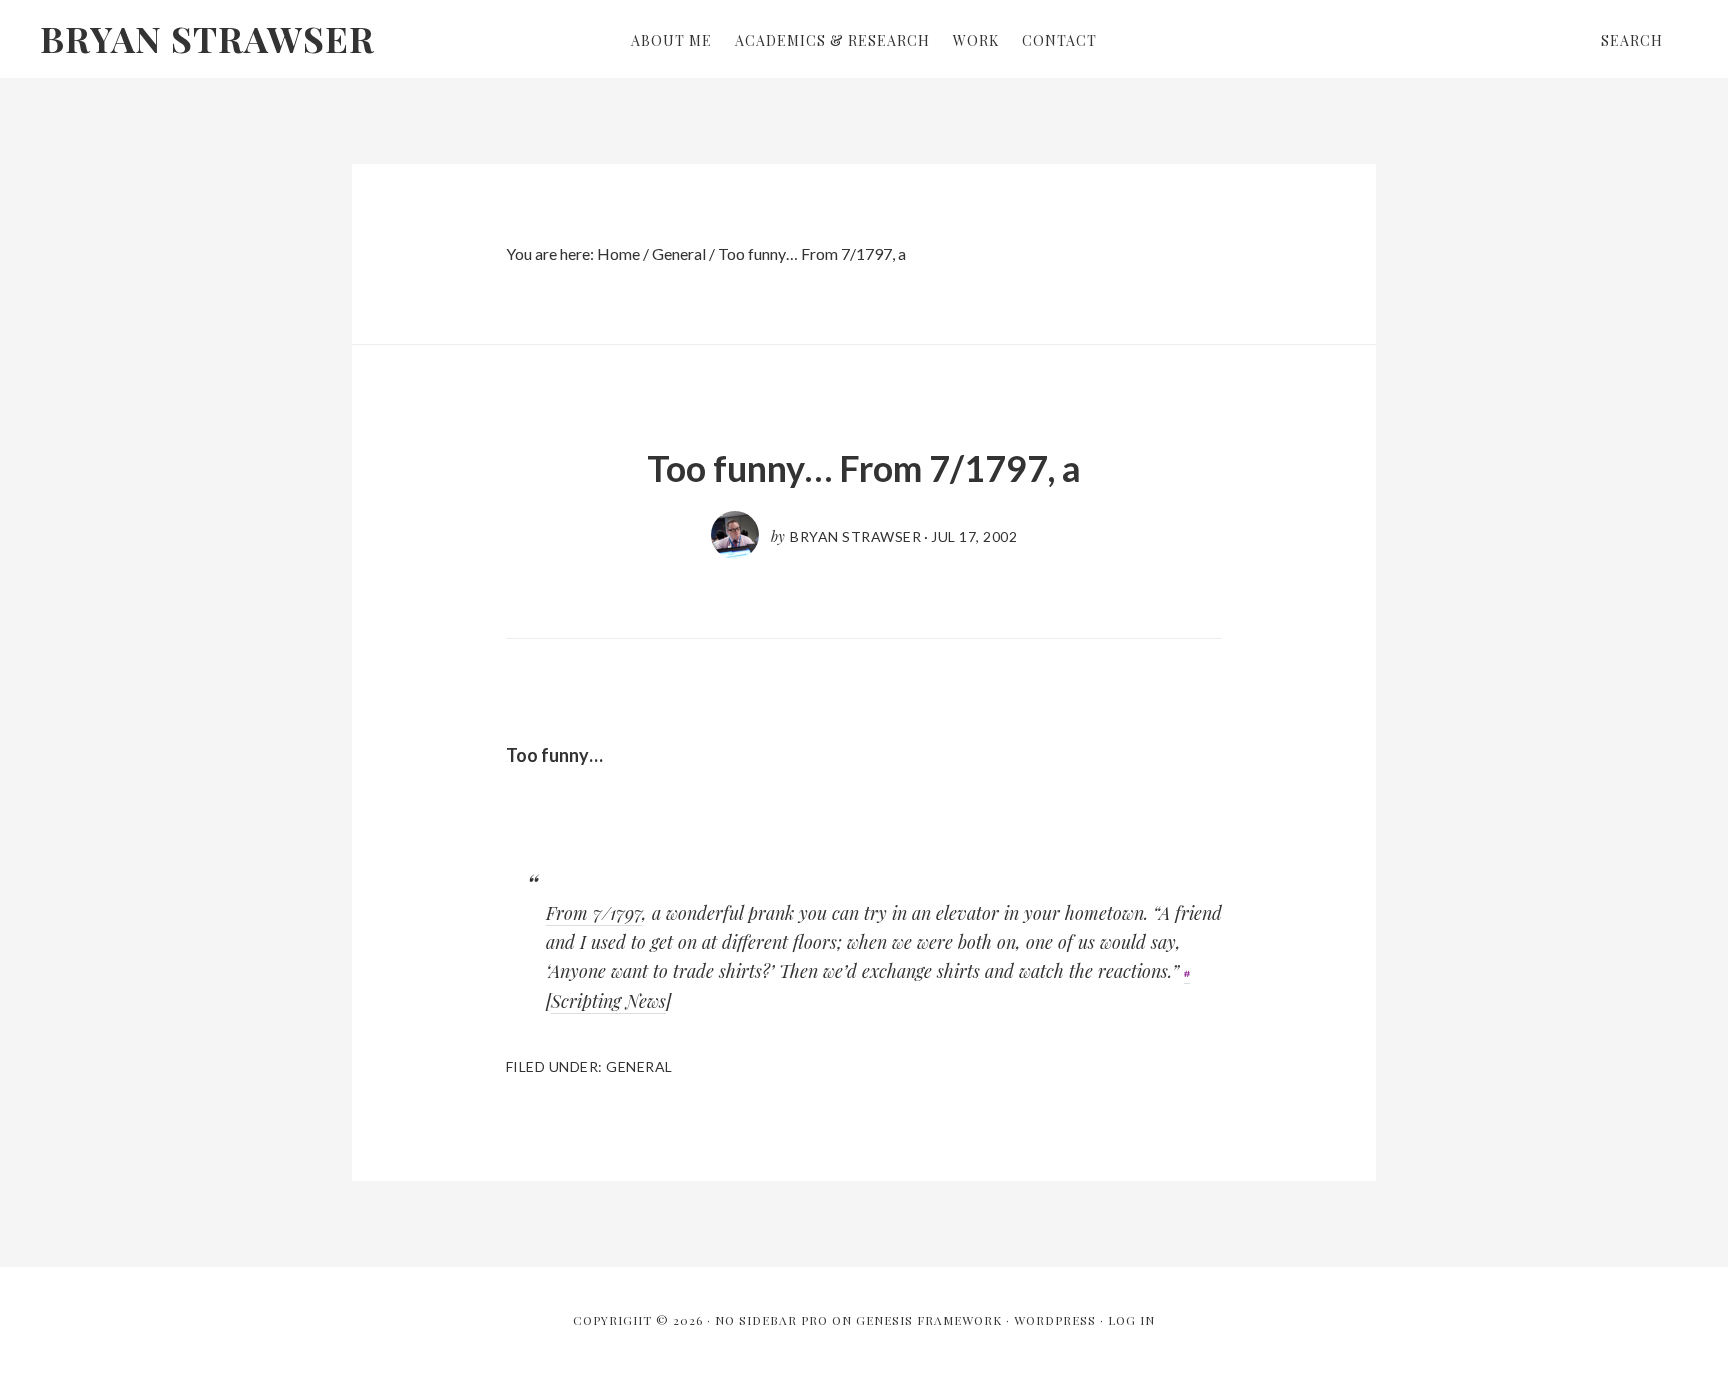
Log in (1131, 1320)
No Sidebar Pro (771, 1320)
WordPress (1055, 1320)
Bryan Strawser (207, 38)
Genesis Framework (929, 1320)
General (639, 1066)
